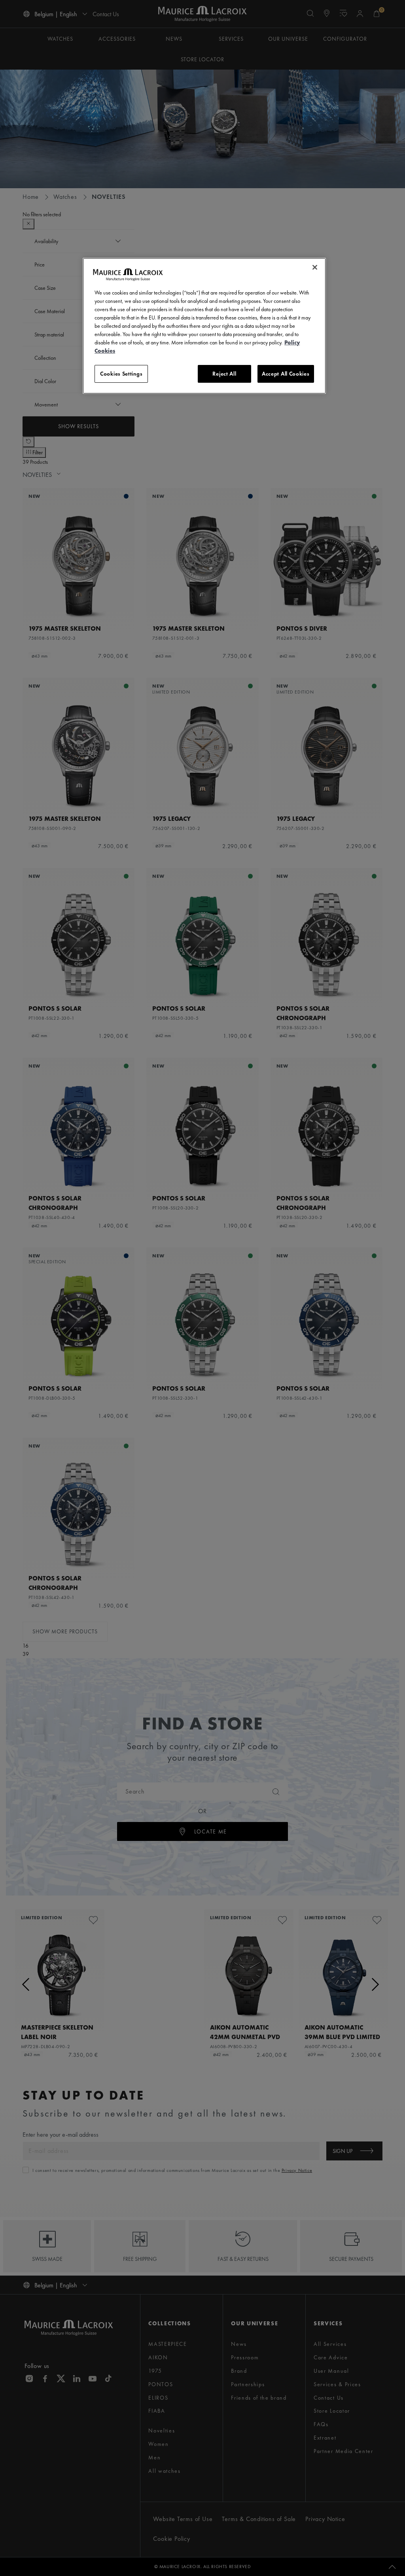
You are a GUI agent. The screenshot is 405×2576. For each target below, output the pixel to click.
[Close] (315, 267)
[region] (204, 326)
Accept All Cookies (286, 374)
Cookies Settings (121, 374)
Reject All (224, 374)
